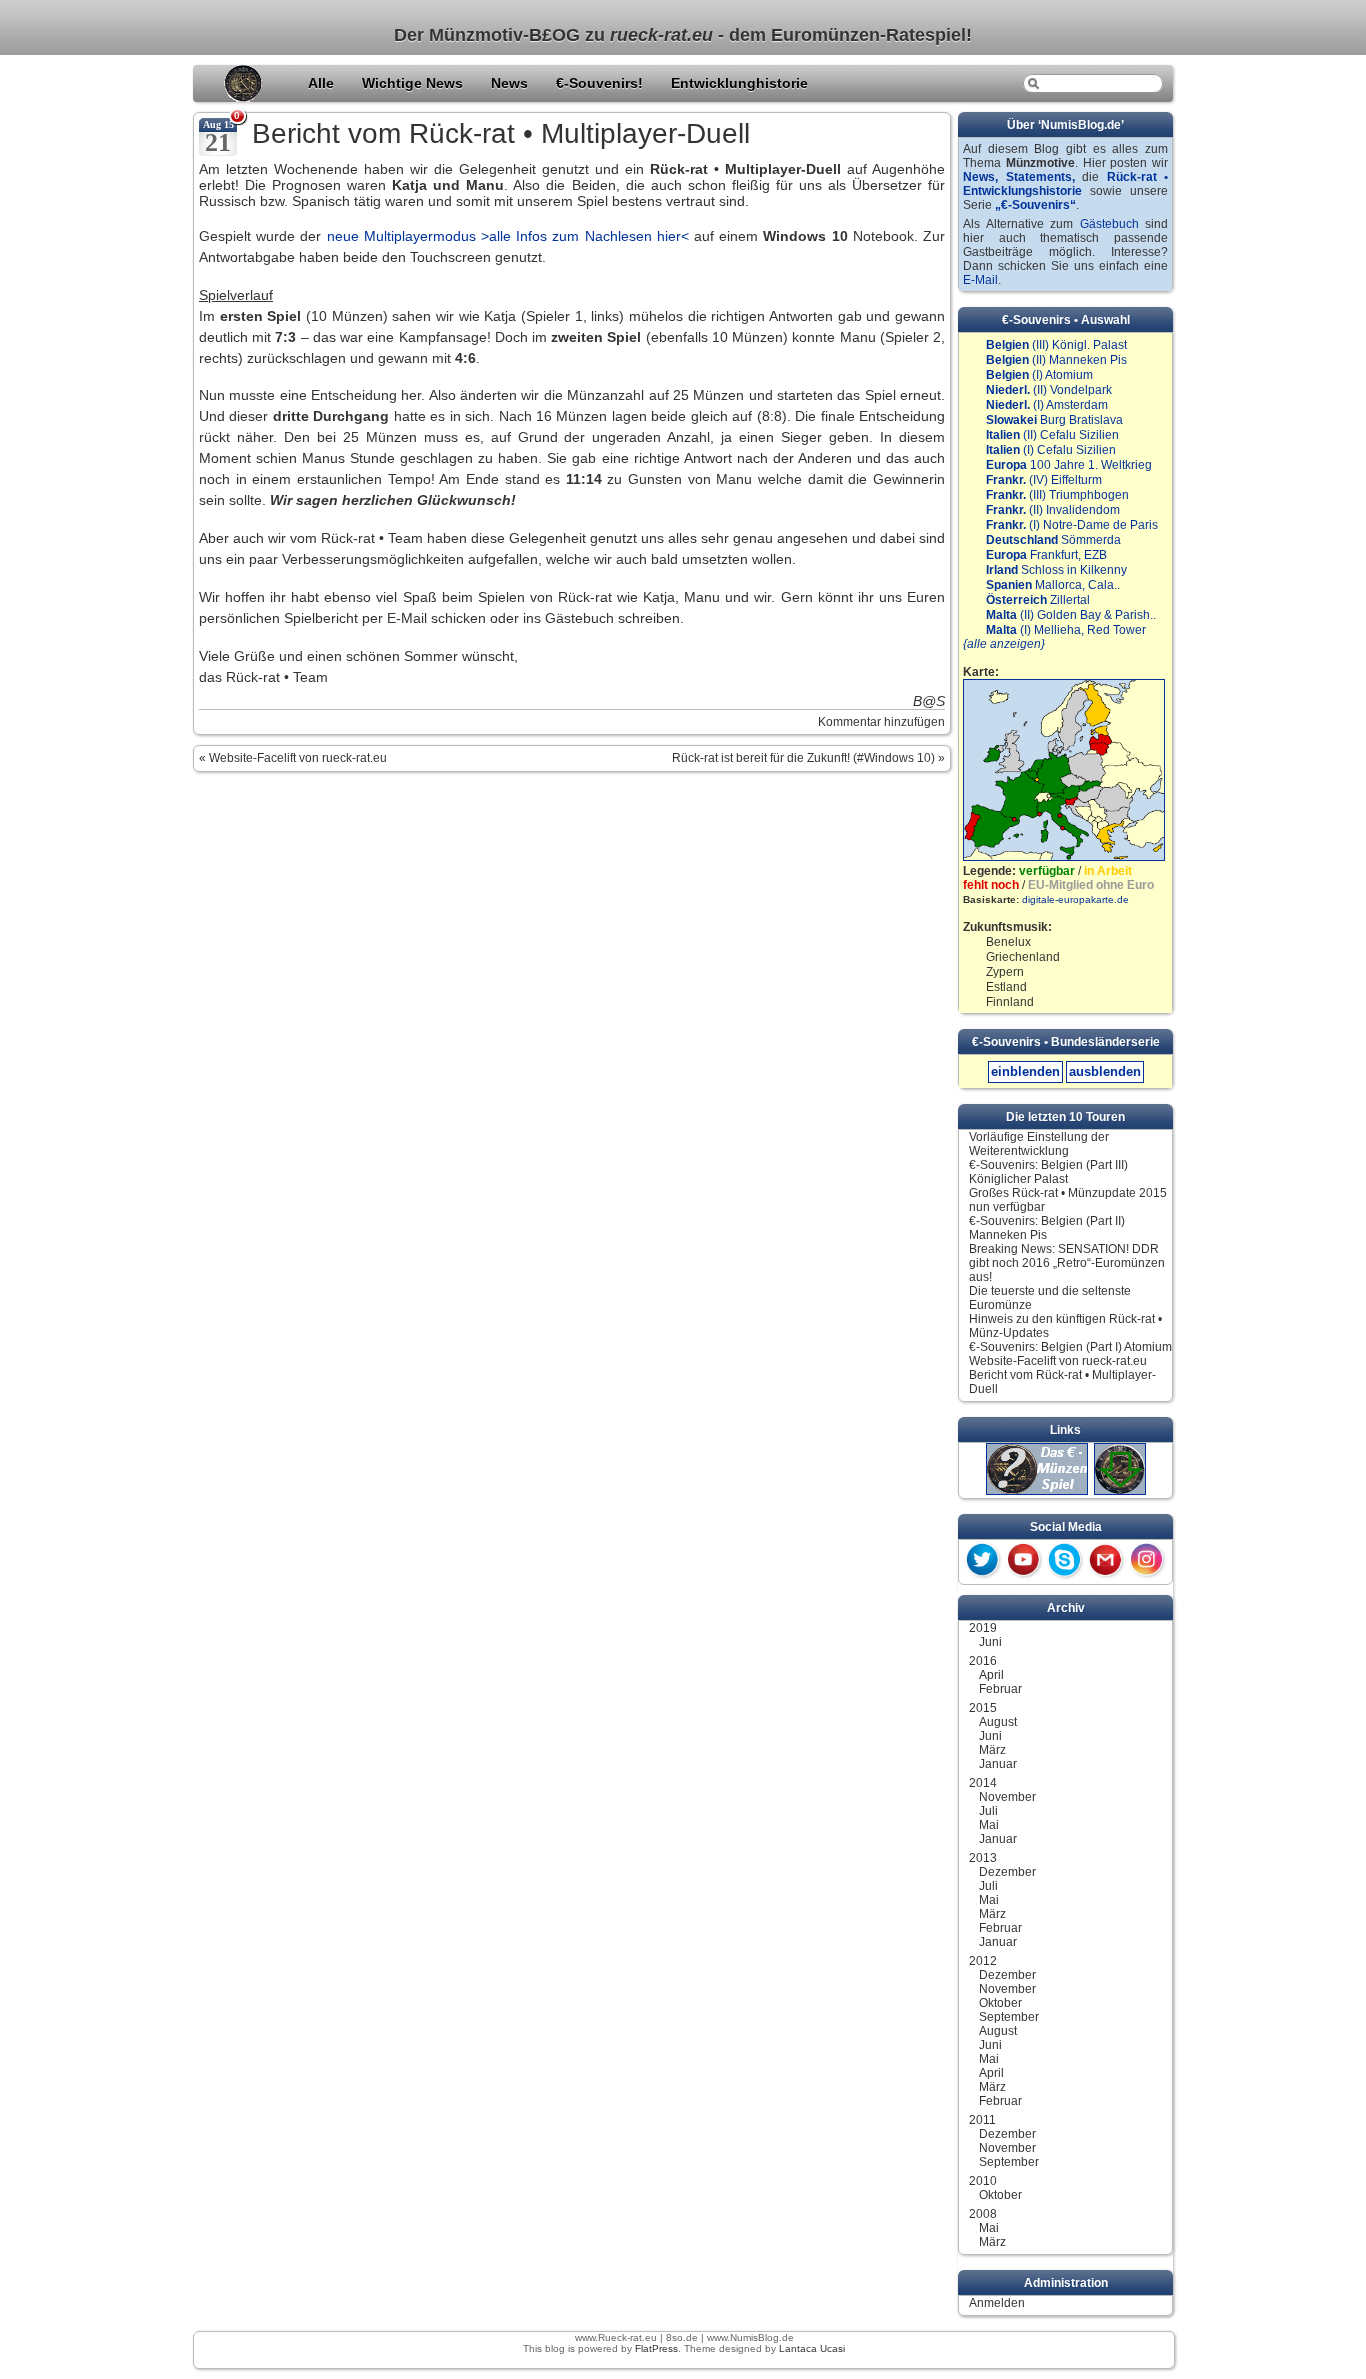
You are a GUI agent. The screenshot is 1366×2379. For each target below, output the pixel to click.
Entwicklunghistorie (739, 83)
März (992, 1750)
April (991, 1675)
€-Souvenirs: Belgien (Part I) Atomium (1070, 1347)
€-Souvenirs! (601, 83)
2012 (983, 1961)
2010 (983, 2181)
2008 (983, 2214)
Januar (998, 1764)
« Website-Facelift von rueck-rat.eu (293, 758)
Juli (988, 1811)
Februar (1000, 1689)
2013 (983, 1858)
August (998, 1722)
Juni (990, 1642)
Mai (989, 1825)
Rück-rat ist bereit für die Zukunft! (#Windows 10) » (808, 758)
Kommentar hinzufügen (881, 722)
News (511, 83)
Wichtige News (414, 83)
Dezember (1007, 1872)
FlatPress (656, 2348)
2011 (982, 2120)
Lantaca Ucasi (812, 2348)
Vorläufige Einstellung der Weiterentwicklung (1039, 1144)
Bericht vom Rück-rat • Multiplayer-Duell (501, 133)
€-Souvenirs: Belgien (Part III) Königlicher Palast (1048, 1172)
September (1009, 2017)
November (1007, 1797)
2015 (983, 1708)
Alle (323, 83)
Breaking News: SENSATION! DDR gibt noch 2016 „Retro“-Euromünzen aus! (1067, 1263)
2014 (983, 1783)
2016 (983, 1661)
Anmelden (997, 2303)
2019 (983, 1628)
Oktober (1000, 2003)
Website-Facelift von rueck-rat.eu (1058, 1361)
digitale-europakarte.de (1075, 899)
